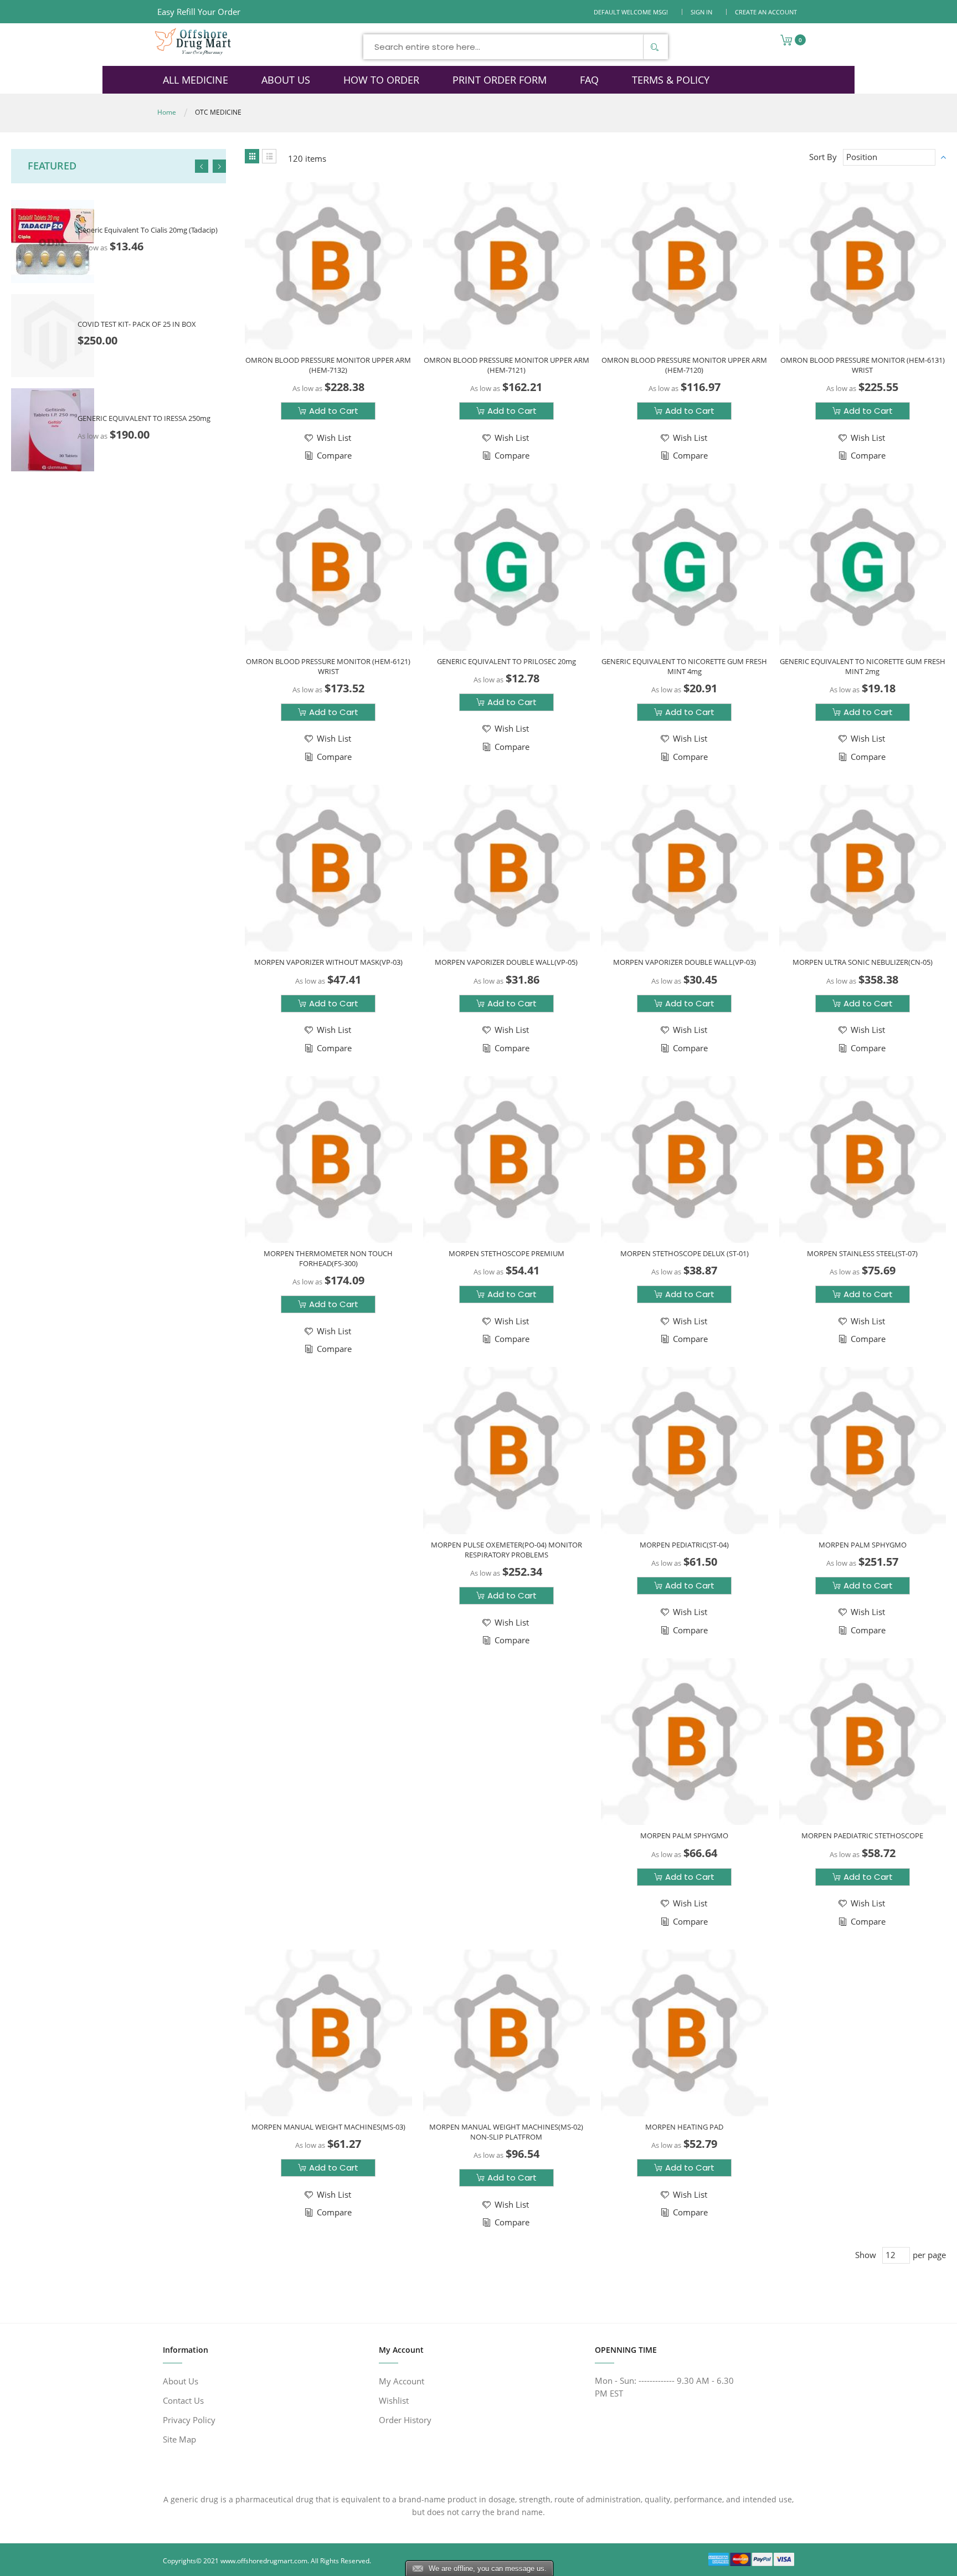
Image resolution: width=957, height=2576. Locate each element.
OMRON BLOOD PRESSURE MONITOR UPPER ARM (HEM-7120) (684, 365)
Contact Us (183, 2400)
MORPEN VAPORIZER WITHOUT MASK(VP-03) (328, 962)
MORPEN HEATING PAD (684, 2127)
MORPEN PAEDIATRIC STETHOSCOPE (862, 1835)
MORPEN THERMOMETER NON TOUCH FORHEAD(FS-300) (328, 1258)
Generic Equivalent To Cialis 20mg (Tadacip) (148, 230)
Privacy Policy (189, 2420)
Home (167, 112)
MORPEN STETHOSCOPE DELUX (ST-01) (685, 1253)
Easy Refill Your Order (199, 12)
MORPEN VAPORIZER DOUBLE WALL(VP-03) (685, 962)
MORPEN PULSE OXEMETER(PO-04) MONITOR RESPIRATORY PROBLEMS (506, 1550)
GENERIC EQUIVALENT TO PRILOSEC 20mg (506, 661)
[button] (327, 438)
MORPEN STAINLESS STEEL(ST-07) (862, 1253)
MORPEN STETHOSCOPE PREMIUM (506, 1253)
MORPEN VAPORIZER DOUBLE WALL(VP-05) (506, 962)
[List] (269, 156)
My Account (402, 2381)
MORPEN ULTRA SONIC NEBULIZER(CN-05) (863, 962)
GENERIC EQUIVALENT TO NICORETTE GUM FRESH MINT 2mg (863, 666)
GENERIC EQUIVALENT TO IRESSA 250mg (144, 418)
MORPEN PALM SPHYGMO (863, 1545)
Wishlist (394, 2400)
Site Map (179, 2439)
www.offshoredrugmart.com (264, 2561)
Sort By (823, 157)
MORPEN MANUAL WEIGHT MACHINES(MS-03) (328, 2127)
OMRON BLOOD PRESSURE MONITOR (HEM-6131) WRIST (863, 365)
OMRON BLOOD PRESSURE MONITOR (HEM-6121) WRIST (328, 666)
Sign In (701, 12)
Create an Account (766, 12)
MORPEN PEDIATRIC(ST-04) (684, 1545)
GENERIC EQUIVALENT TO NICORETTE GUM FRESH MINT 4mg (684, 666)
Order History (405, 2420)
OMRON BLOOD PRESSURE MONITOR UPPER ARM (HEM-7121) (506, 365)
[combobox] (516, 47)
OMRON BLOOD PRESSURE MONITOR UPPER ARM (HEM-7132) (328, 365)
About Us (181, 2381)
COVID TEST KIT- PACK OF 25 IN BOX (137, 324)
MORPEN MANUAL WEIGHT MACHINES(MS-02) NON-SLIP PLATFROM (506, 2132)
